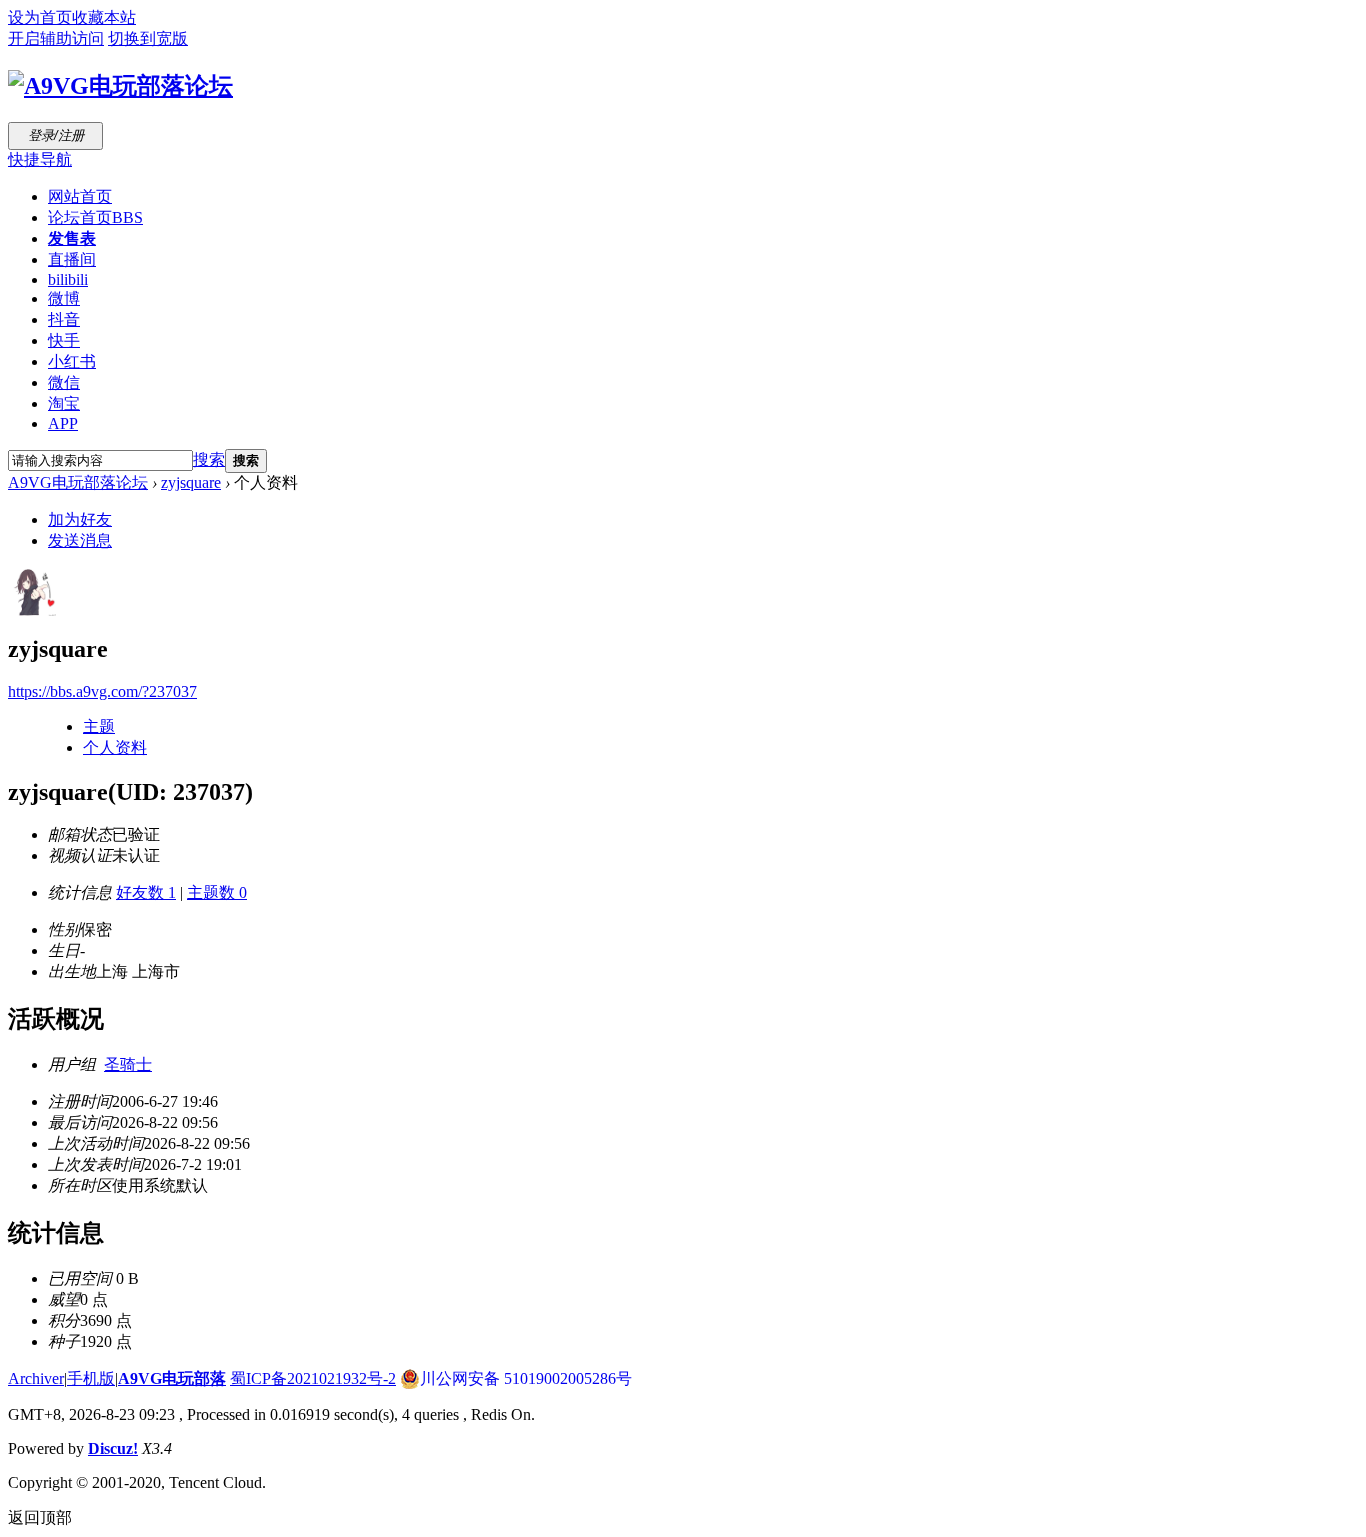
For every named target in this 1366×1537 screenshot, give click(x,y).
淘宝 (64, 403)
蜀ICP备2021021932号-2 (313, 1378)
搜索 (209, 459)
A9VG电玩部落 (172, 1378)
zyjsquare (191, 482)
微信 (64, 382)
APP (63, 423)
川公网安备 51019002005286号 (526, 1378)
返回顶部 (40, 1517)
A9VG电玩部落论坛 (78, 482)
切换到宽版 (148, 38)
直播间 (72, 259)
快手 (64, 340)
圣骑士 (128, 1064)
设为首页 (40, 17)
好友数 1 (146, 892)
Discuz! (113, 1448)
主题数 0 (217, 892)
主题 (99, 726)
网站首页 (80, 196)
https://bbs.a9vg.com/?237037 (102, 691)
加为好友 (80, 519)
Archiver (36, 1378)
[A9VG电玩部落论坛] (120, 86)
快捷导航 (40, 159)
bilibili (68, 279)
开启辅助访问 (56, 38)
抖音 (64, 319)
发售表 (72, 238)
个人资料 (115, 747)
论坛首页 (95, 217)
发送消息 (80, 540)
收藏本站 (104, 17)
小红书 (72, 361)
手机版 (91, 1378)
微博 (64, 298)
